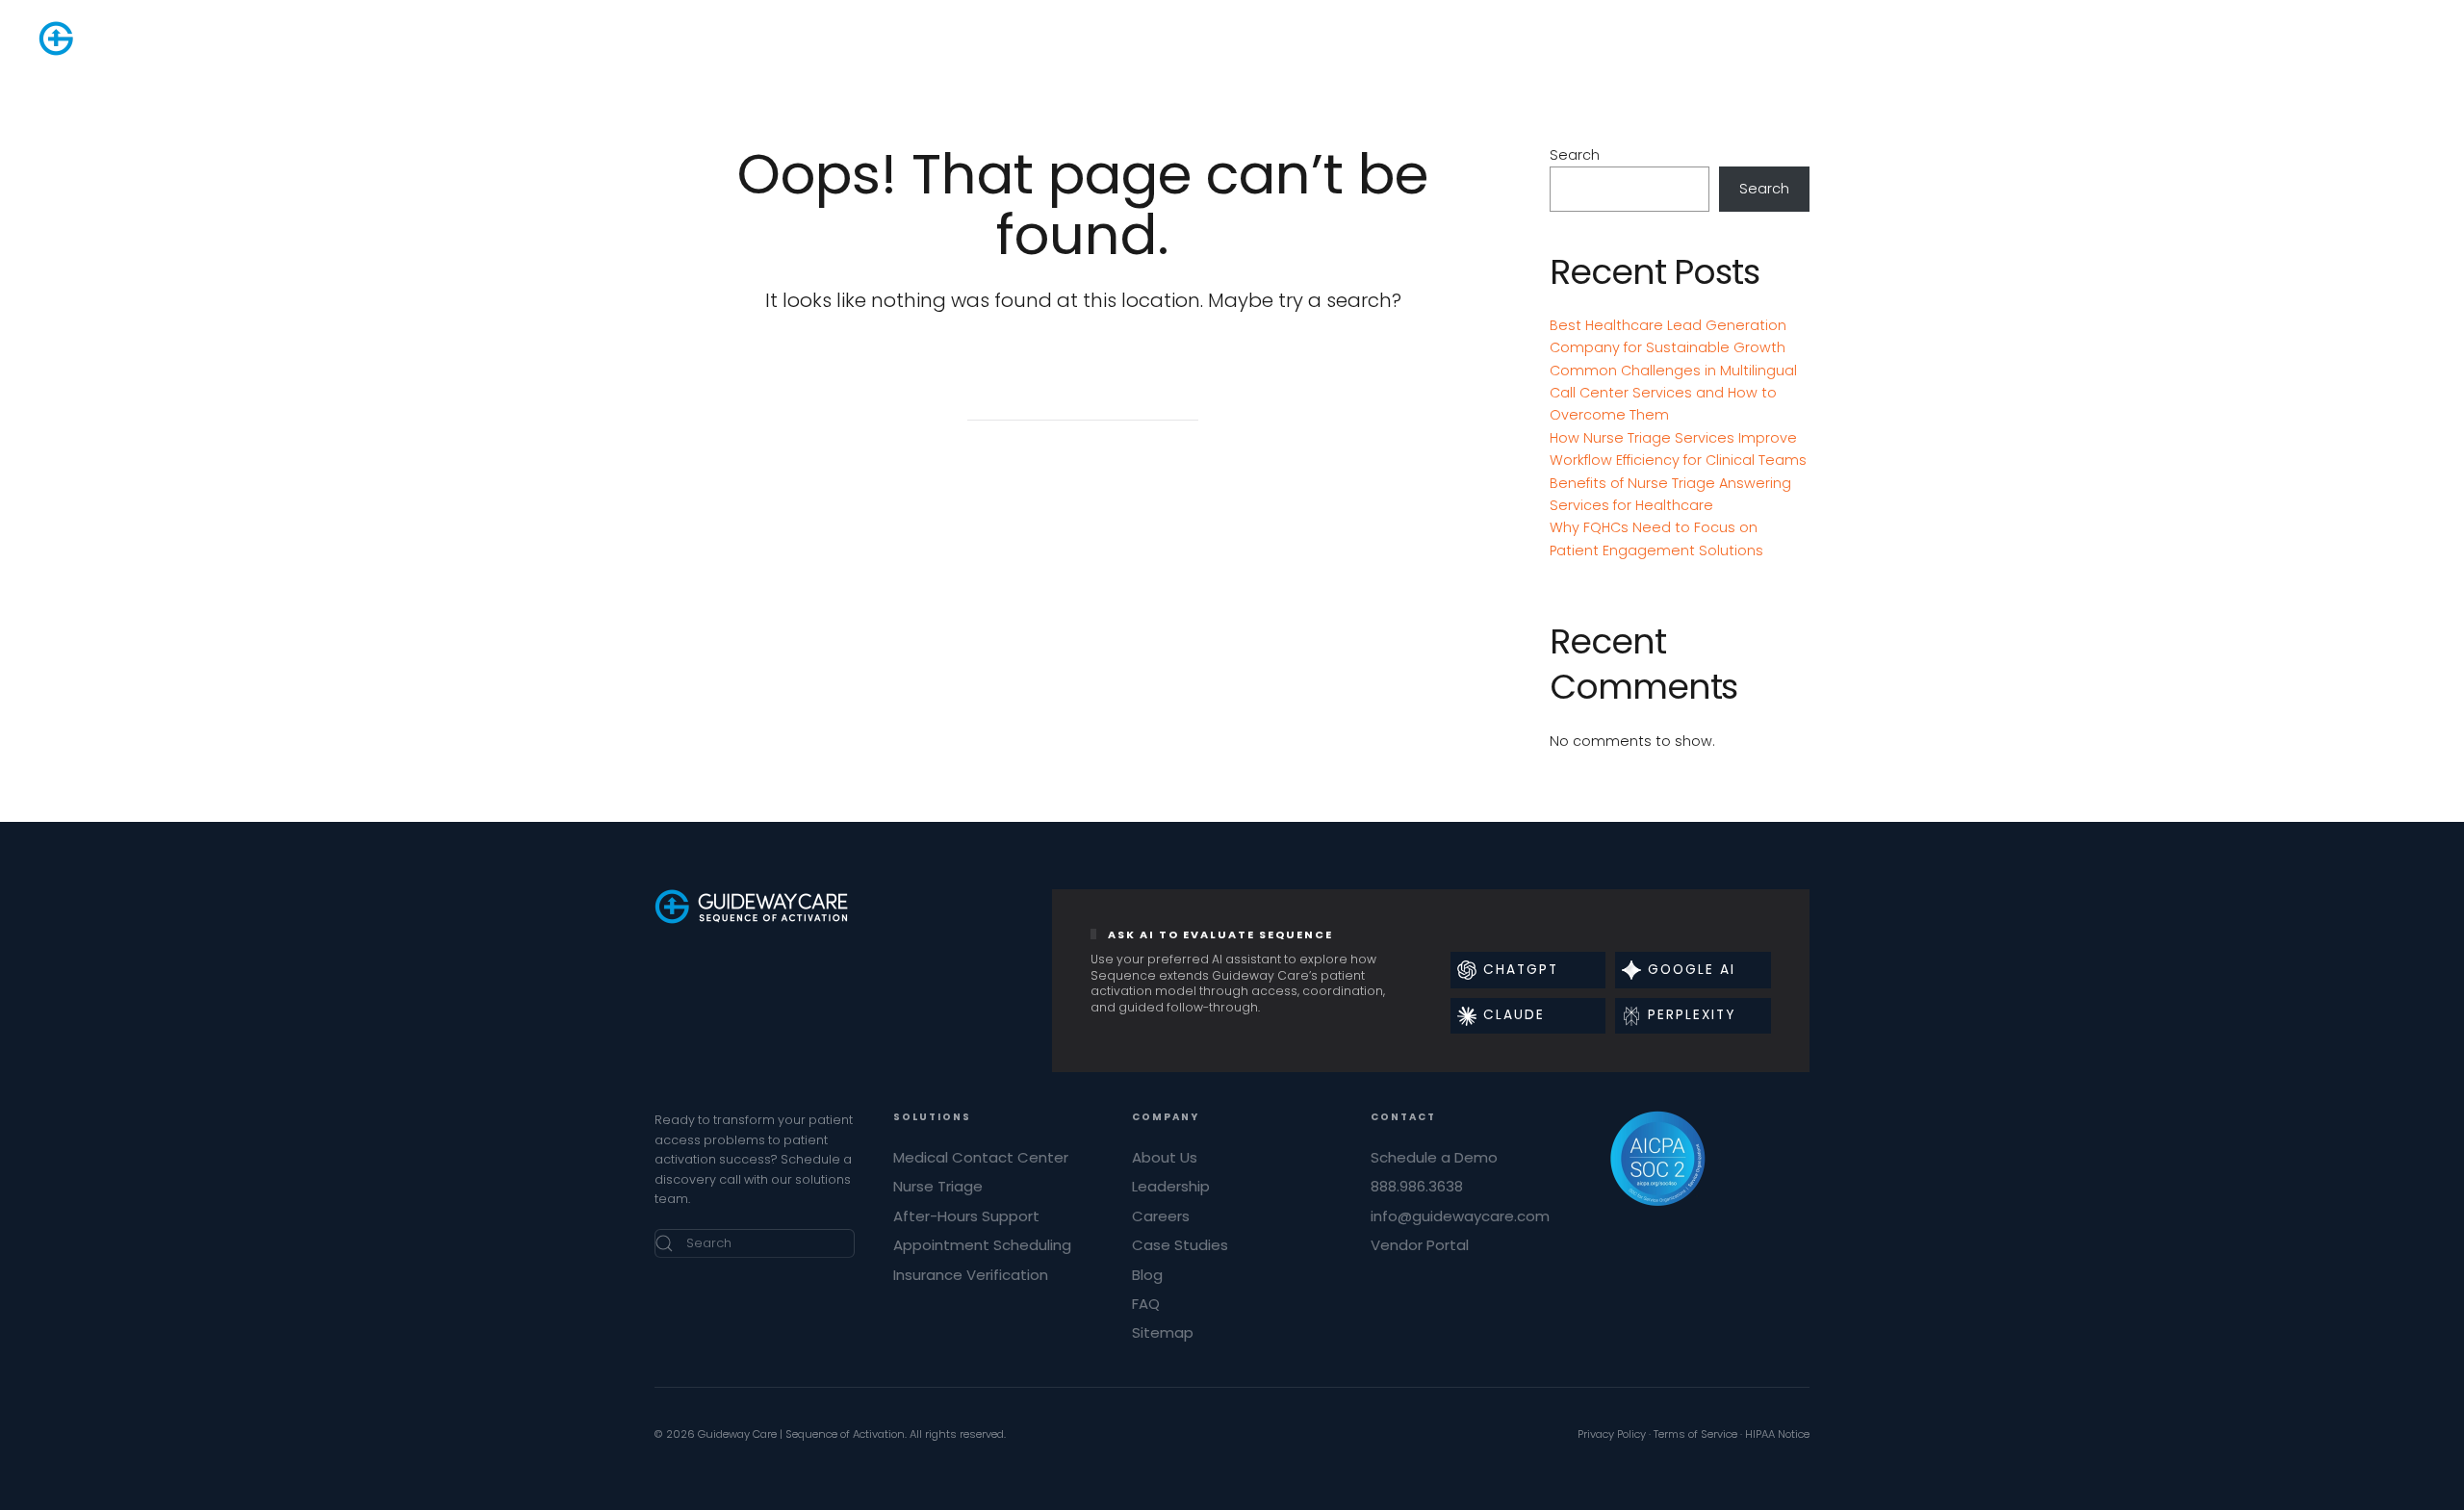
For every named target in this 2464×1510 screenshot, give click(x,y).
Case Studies (1180, 1245)
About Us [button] (1402, 38)
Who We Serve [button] (1295, 38)
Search (1575, 155)
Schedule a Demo (1434, 1157)
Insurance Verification (971, 1275)
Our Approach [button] (1169, 38)
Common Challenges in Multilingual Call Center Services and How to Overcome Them (1673, 393)
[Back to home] (135, 38)
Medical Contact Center (981, 1157)
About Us (1165, 1157)
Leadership (1171, 1186)
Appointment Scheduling (982, 1245)
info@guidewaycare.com (1460, 1216)
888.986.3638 (2231, 38)
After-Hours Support (966, 1216)
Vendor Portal (1420, 1245)
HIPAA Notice (1777, 1434)
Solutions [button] (1063, 38)
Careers (1161, 1216)
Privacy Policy (1612, 1434)
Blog (1147, 1275)
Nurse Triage (938, 1186)
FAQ (1146, 1304)
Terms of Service (1695, 1434)
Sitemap (1163, 1332)
